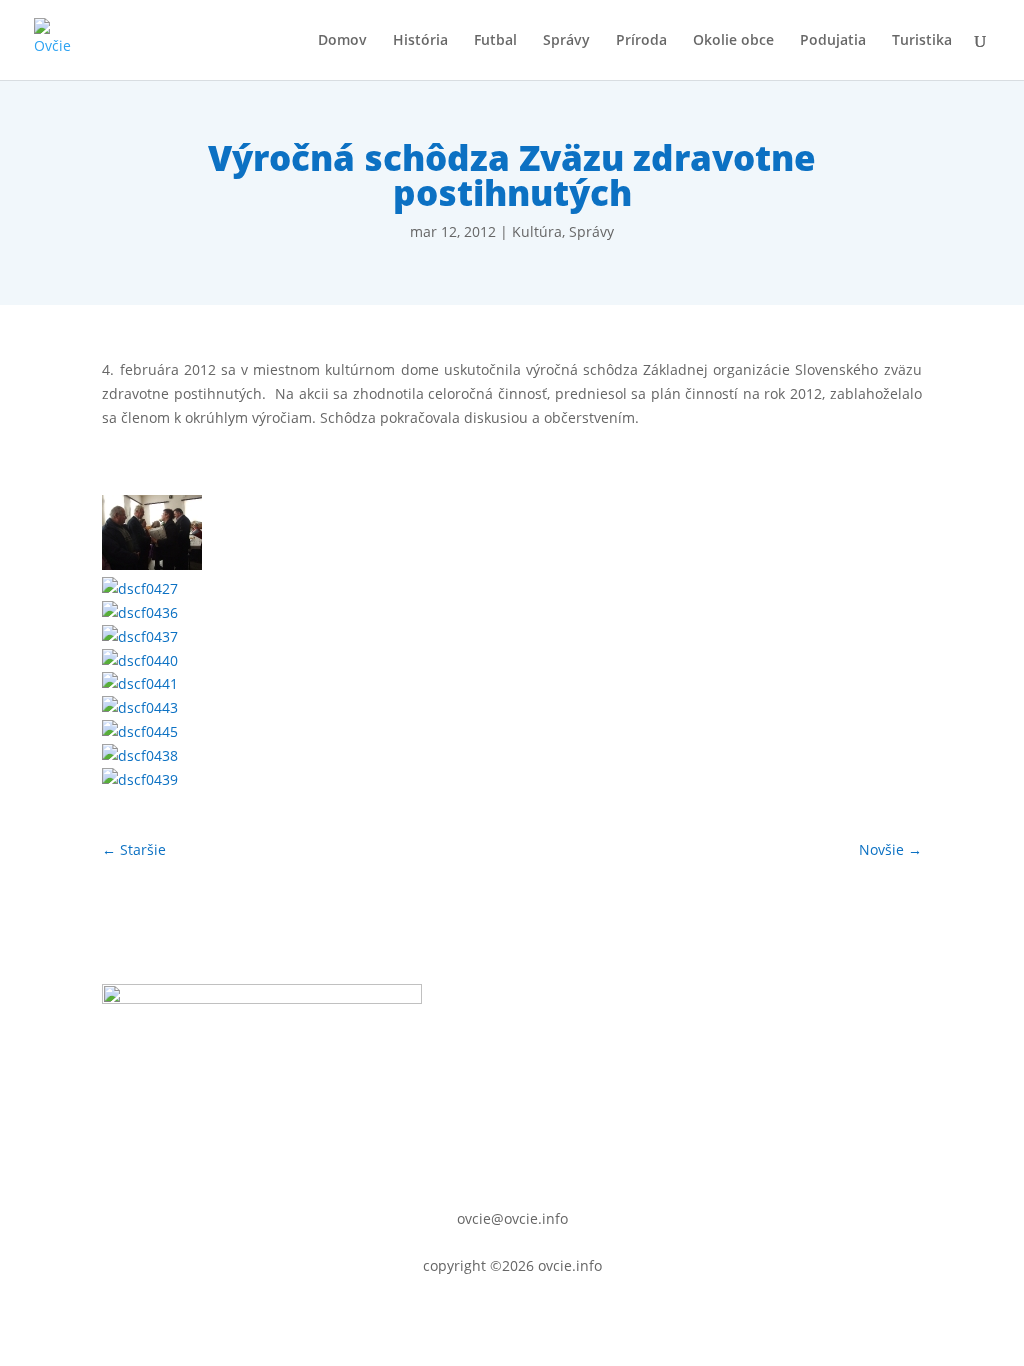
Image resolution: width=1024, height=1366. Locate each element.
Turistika (922, 41)
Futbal (495, 41)
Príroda (641, 41)
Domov (342, 41)
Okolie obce (733, 41)
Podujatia (833, 41)
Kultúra (537, 231)
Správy (566, 41)
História (420, 41)
